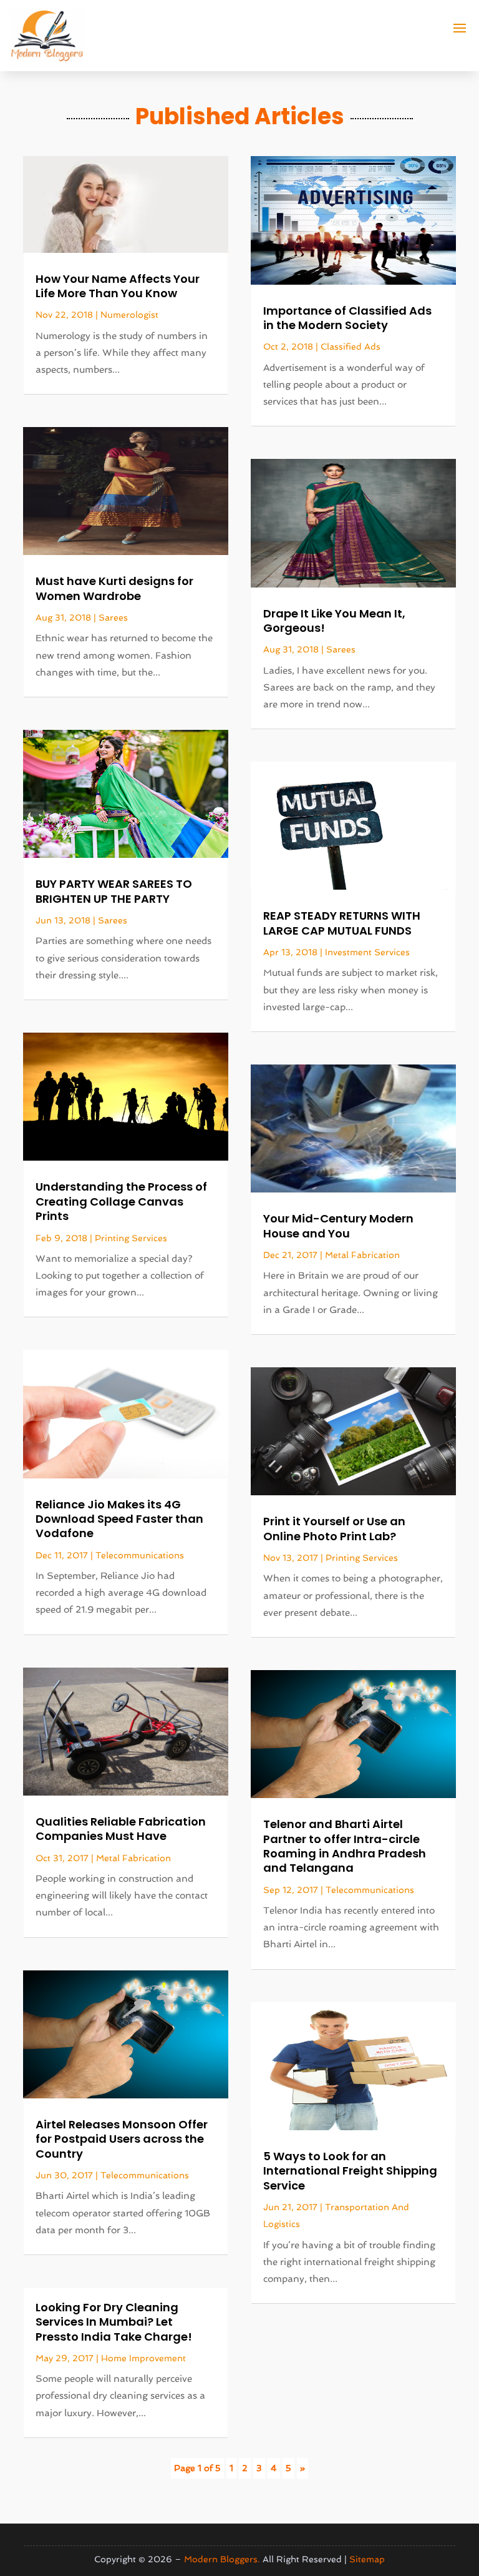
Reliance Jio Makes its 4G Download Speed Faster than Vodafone (119, 1519)
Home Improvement (143, 2358)
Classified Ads (351, 347)
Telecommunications (140, 1555)
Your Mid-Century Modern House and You (338, 1226)
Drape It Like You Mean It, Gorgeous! (334, 621)
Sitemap (367, 2559)
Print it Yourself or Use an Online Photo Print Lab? (334, 1528)
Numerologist (129, 315)
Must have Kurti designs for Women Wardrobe (114, 588)
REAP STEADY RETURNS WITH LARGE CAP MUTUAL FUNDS (342, 923)
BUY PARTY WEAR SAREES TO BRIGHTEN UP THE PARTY (114, 891)
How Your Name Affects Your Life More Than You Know (118, 286)
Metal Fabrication (133, 1858)
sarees (113, 617)
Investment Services (367, 952)
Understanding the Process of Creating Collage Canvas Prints (121, 1201)
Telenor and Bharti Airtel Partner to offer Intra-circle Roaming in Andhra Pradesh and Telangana (345, 1846)
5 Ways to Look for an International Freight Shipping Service (350, 2171)
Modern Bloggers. (222, 2559)
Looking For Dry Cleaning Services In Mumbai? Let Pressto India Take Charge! (114, 2322)
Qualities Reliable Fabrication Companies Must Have (121, 1829)
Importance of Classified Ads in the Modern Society (347, 318)
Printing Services (131, 1238)
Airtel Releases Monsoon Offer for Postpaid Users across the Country (122, 2139)
